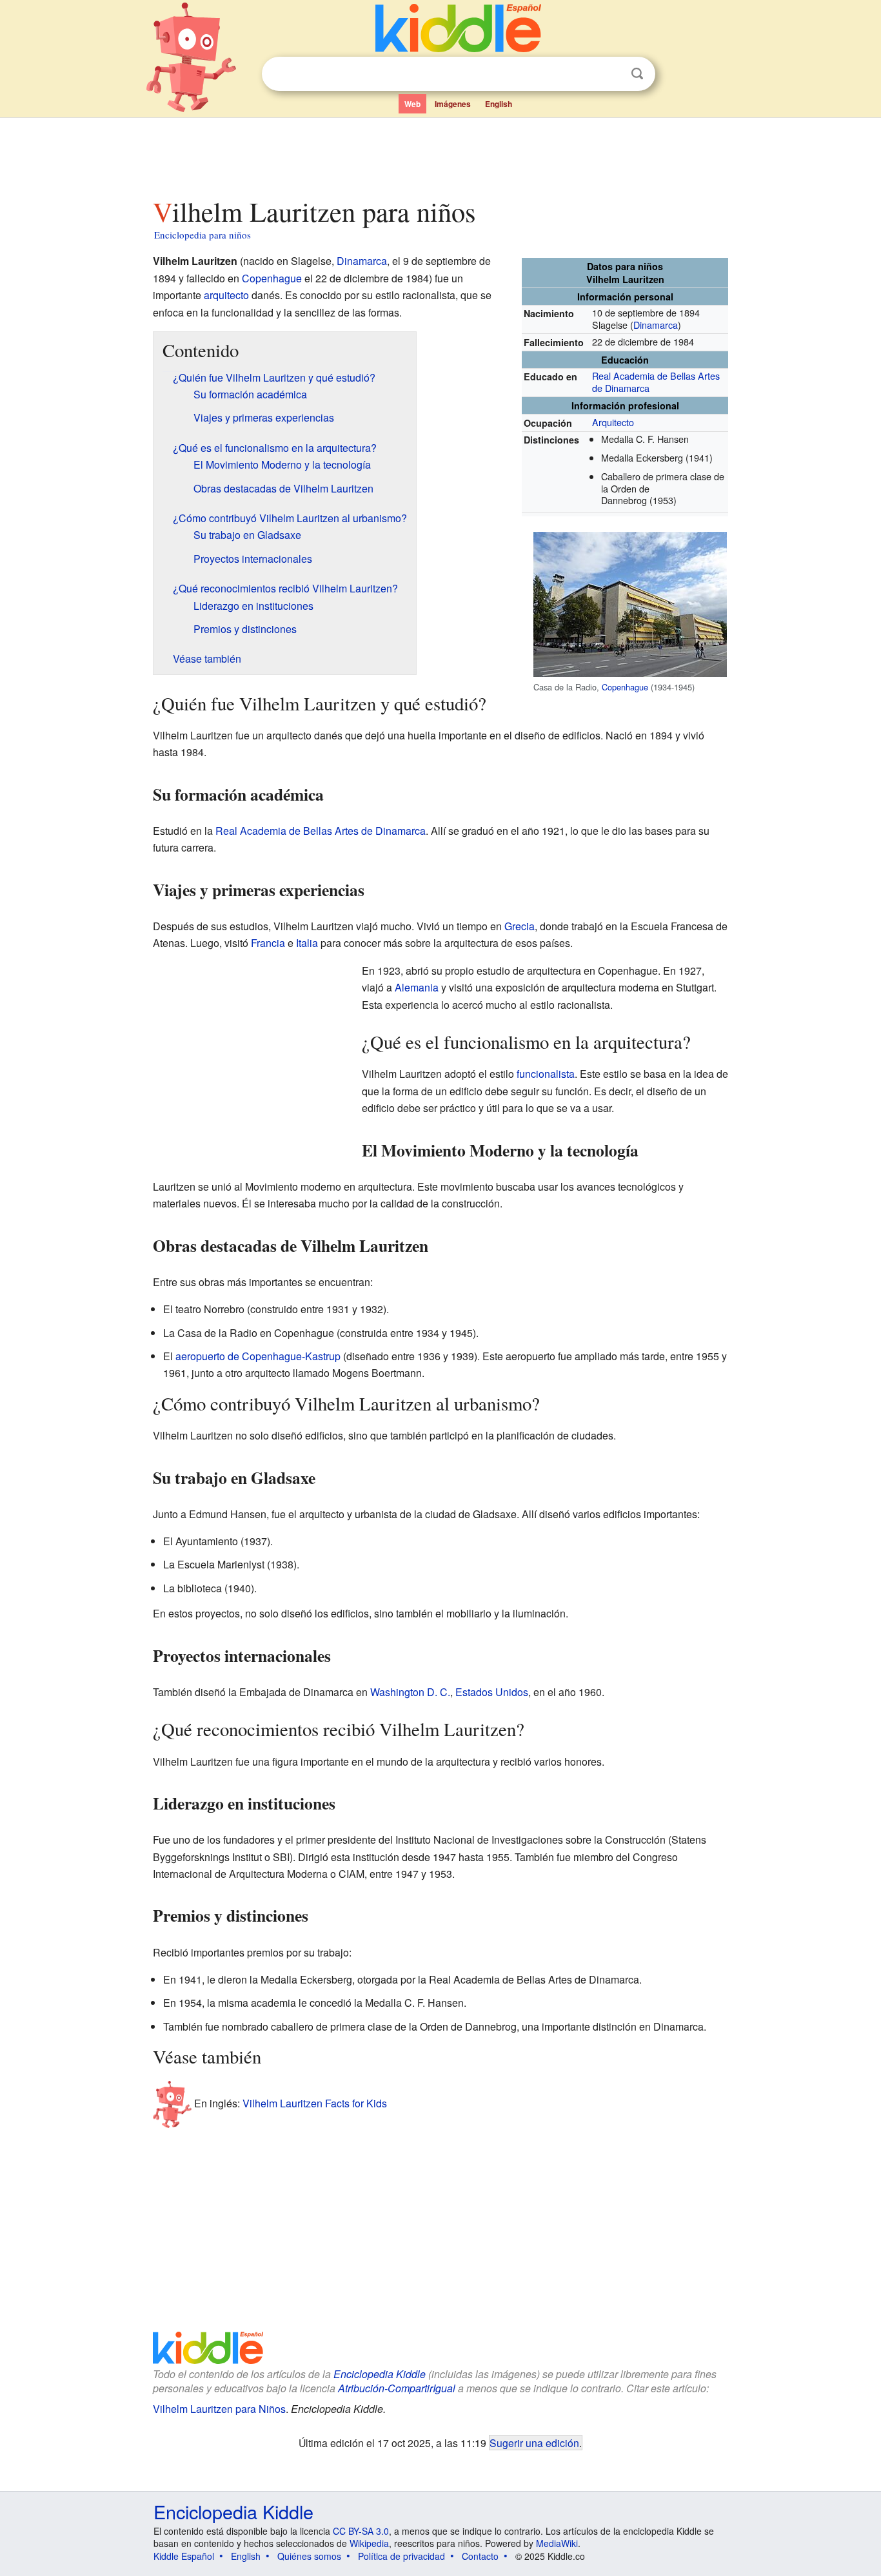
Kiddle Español (184, 2556)
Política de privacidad (401, 2556)
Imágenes (453, 104)
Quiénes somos (309, 2556)
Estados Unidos (492, 1692)
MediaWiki (557, 2543)
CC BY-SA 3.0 (361, 2531)
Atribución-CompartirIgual (397, 2388)
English (499, 104)
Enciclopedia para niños (203, 235)
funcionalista (546, 1074)
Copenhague (625, 687)
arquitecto (226, 295)
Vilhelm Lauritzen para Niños (219, 2409)
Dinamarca (656, 325)
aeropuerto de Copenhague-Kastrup (258, 1356)
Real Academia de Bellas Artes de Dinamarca (656, 382)
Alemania (417, 987)
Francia (268, 943)
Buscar (637, 74)
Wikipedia (369, 2543)
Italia (307, 943)
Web (412, 104)
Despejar (611, 74)
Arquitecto (613, 422)
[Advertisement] (440, 154)
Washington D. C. (410, 1692)
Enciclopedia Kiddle (380, 2374)
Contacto (480, 2556)
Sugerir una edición (534, 2443)
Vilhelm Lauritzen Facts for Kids (315, 2103)
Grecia (520, 926)
